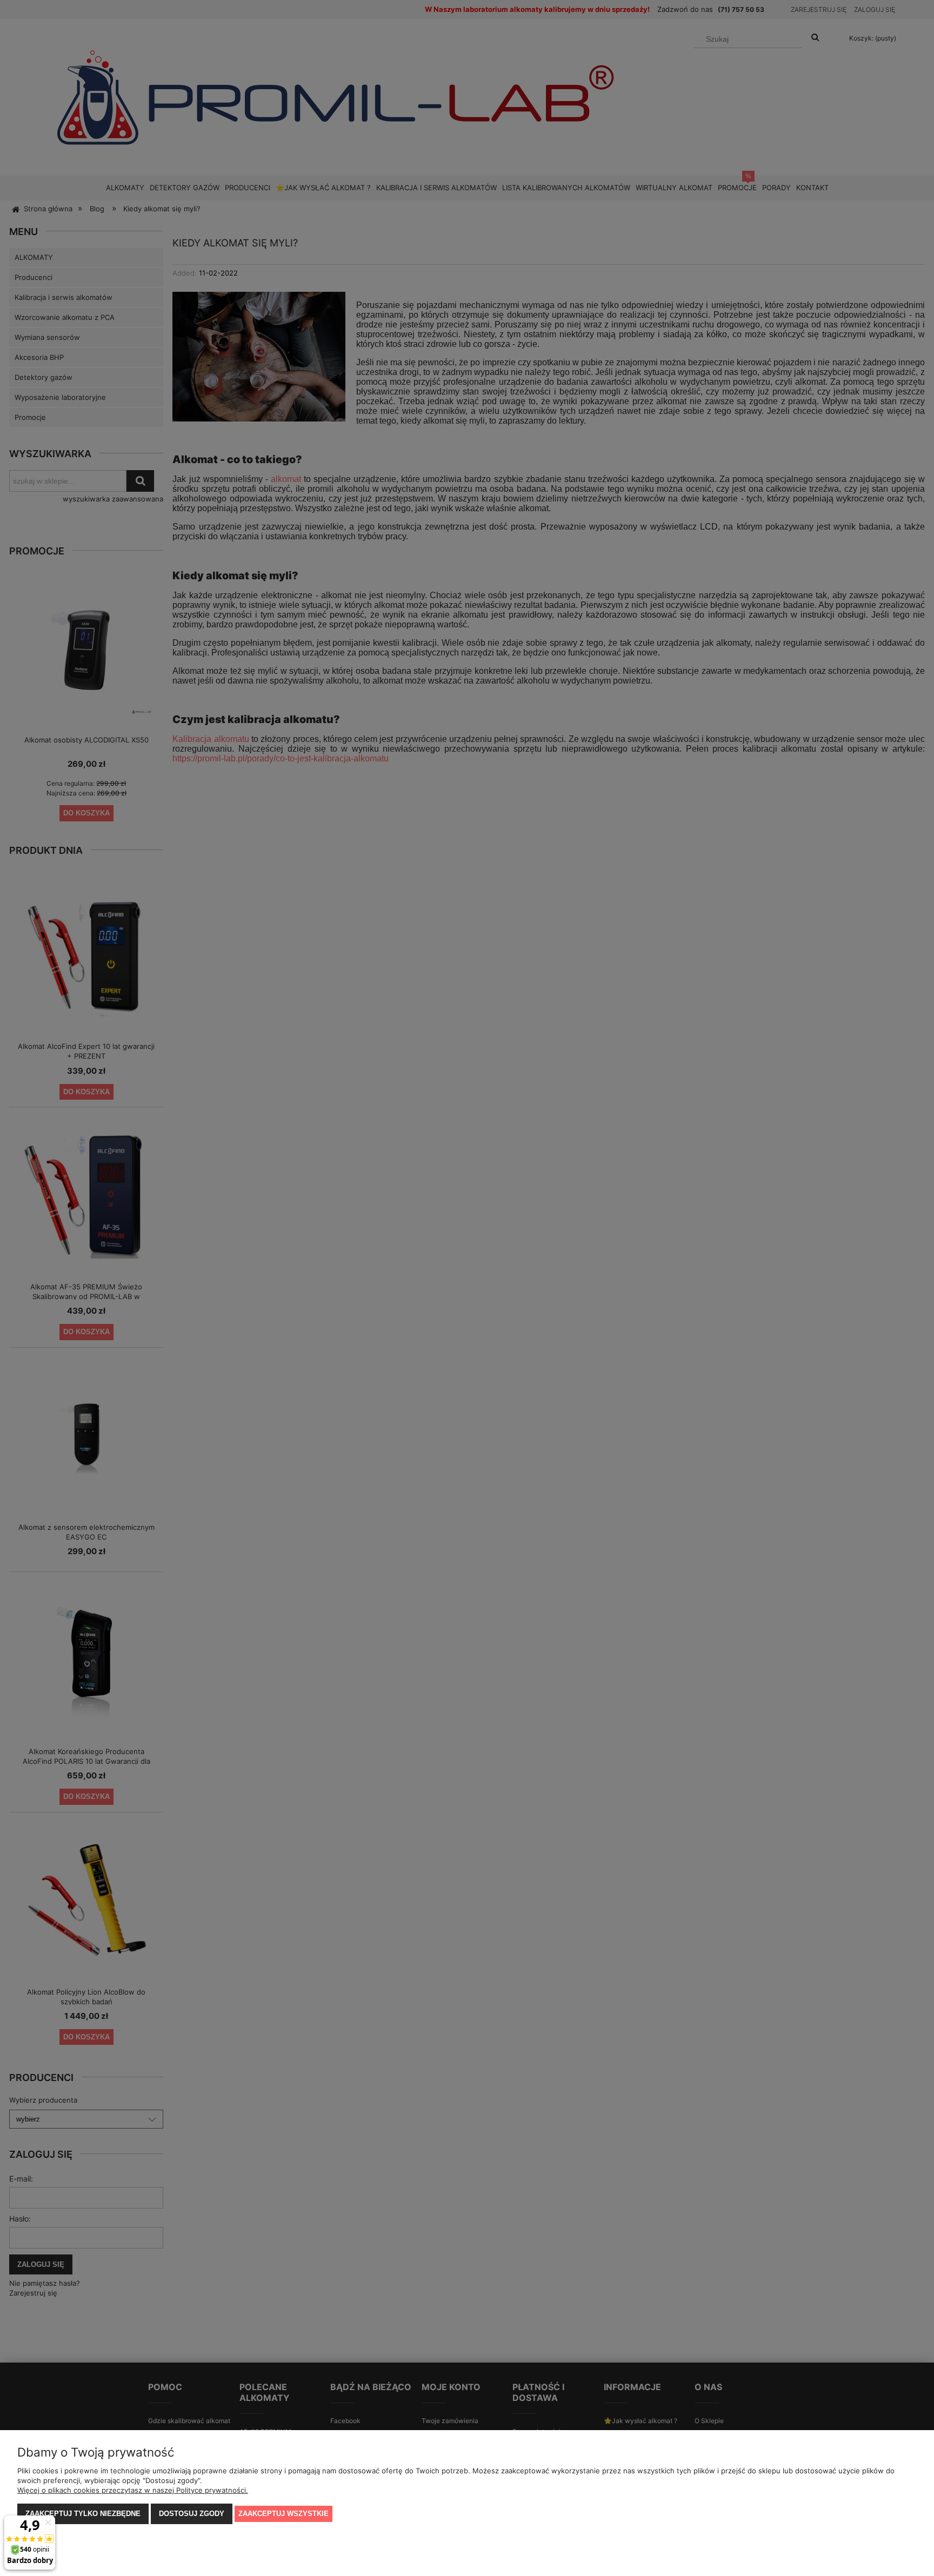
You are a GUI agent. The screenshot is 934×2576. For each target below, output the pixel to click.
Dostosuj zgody (192, 2514)
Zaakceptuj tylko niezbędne (83, 2514)
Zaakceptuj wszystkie (283, 2514)
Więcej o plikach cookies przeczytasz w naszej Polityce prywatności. (133, 2490)
